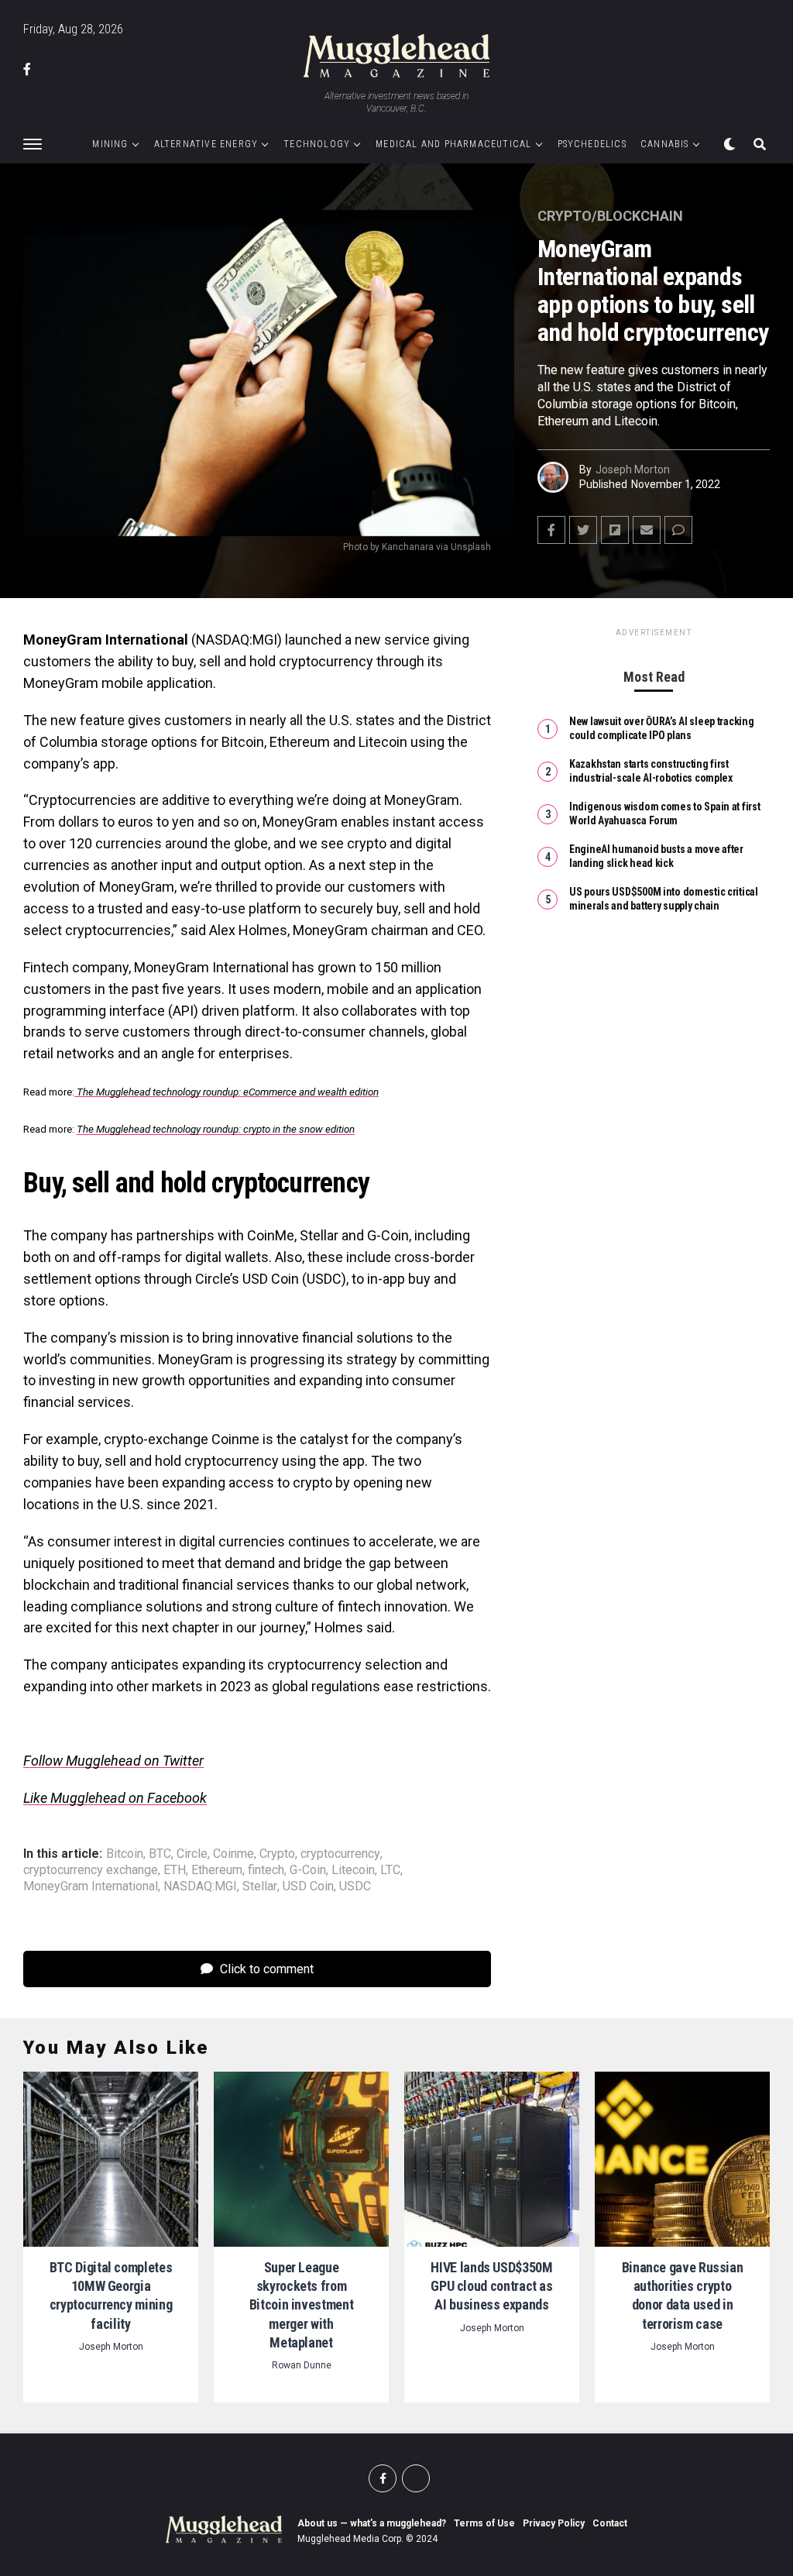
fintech (266, 1870)
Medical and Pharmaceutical (453, 144)
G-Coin (308, 1870)
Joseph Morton (633, 469)
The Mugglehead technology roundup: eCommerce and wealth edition (227, 1092)
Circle (192, 1854)
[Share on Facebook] (551, 530)
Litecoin (353, 1870)
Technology (317, 144)
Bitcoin (125, 1854)
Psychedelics (592, 144)
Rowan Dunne (302, 2365)
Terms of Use (484, 2523)
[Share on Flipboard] (615, 530)
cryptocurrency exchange (91, 1870)
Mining (110, 144)
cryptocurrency (340, 1854)
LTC (390, 1870)
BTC (160, 1854)
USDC (355, 1886)
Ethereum (217, 1870)
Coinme (233, 1854)
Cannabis (665, 144)
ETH (175, 1870)
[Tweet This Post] (583, 530)
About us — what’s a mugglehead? (372, 2523)
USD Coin (308, 1886)
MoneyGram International (91, 1886)
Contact (610, 2523)
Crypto (277, 1854)
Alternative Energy (206, 144)
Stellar (260, 1886)
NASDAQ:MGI (200, 1886)
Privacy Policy (554, 2523)
